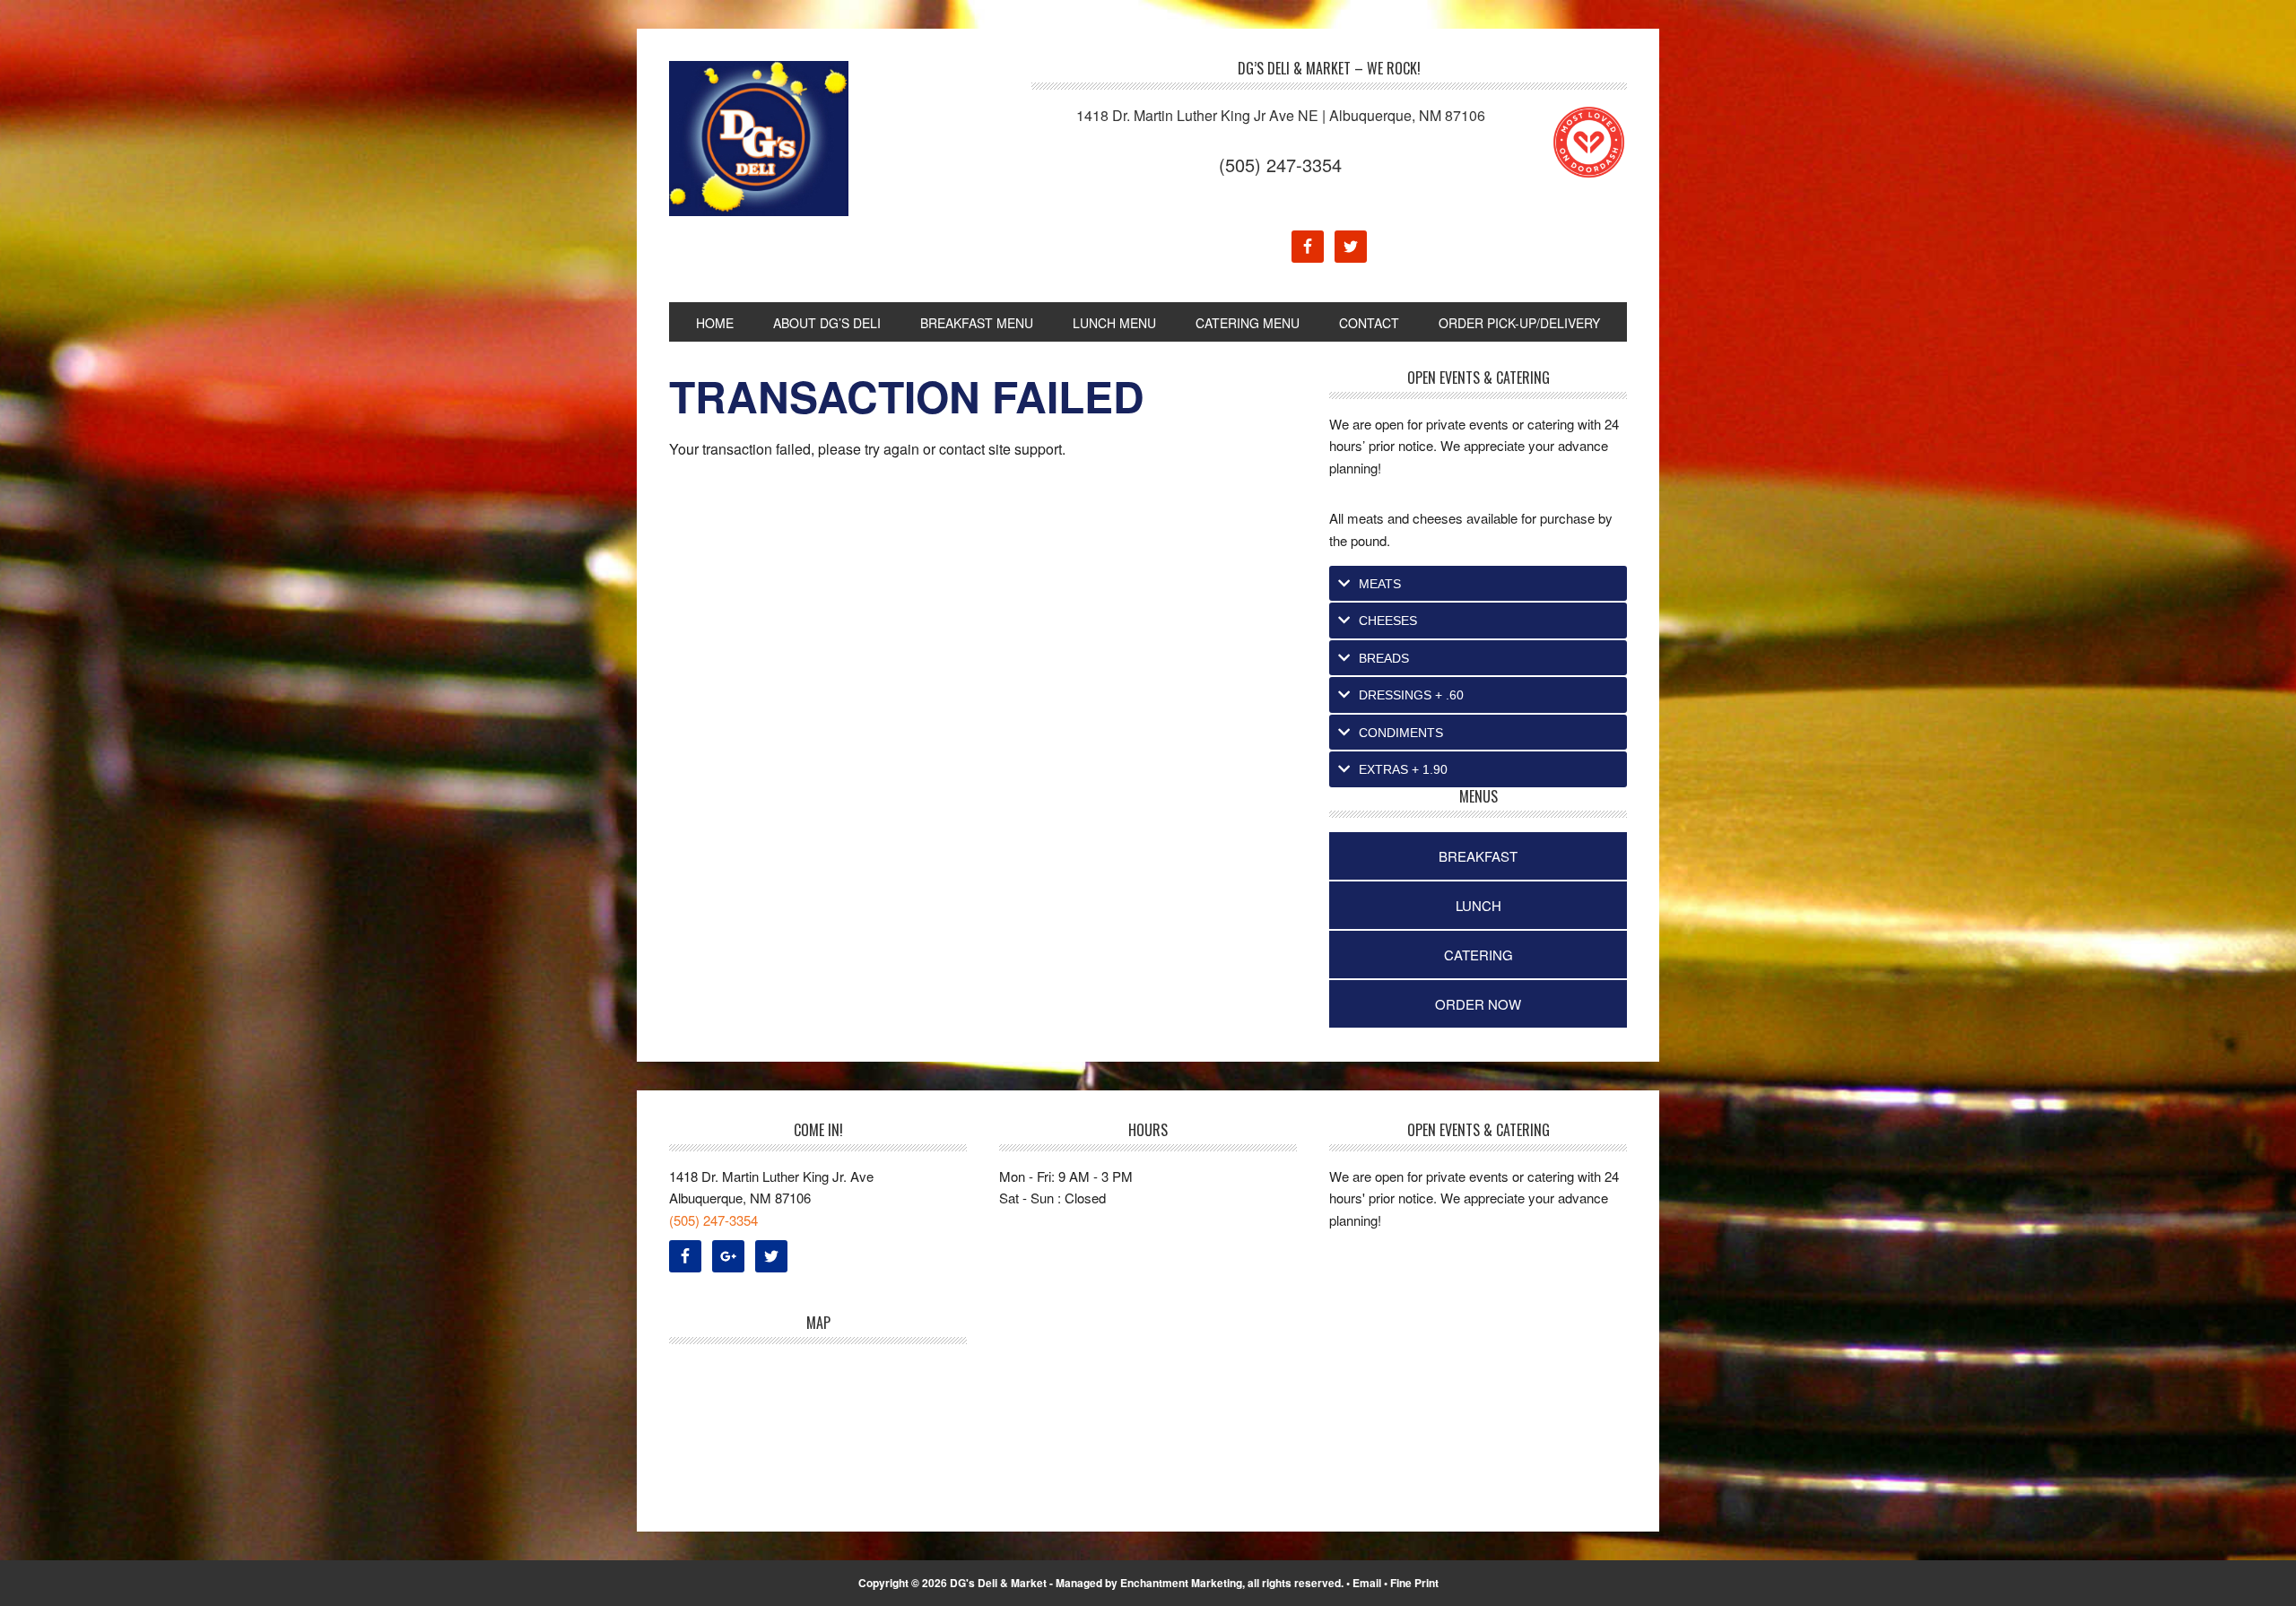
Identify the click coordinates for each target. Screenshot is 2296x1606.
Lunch (1478, 905)
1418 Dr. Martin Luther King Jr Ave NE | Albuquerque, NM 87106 (1281, 115)
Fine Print (1414, 1583)
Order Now (1478, 1004)
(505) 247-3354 (1280, 165)
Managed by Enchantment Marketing (1149, 1583)
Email (1367, 1583)
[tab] (1478, 584)
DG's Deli (790, 139)
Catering (1478, 955)
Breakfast (1478, 856)
